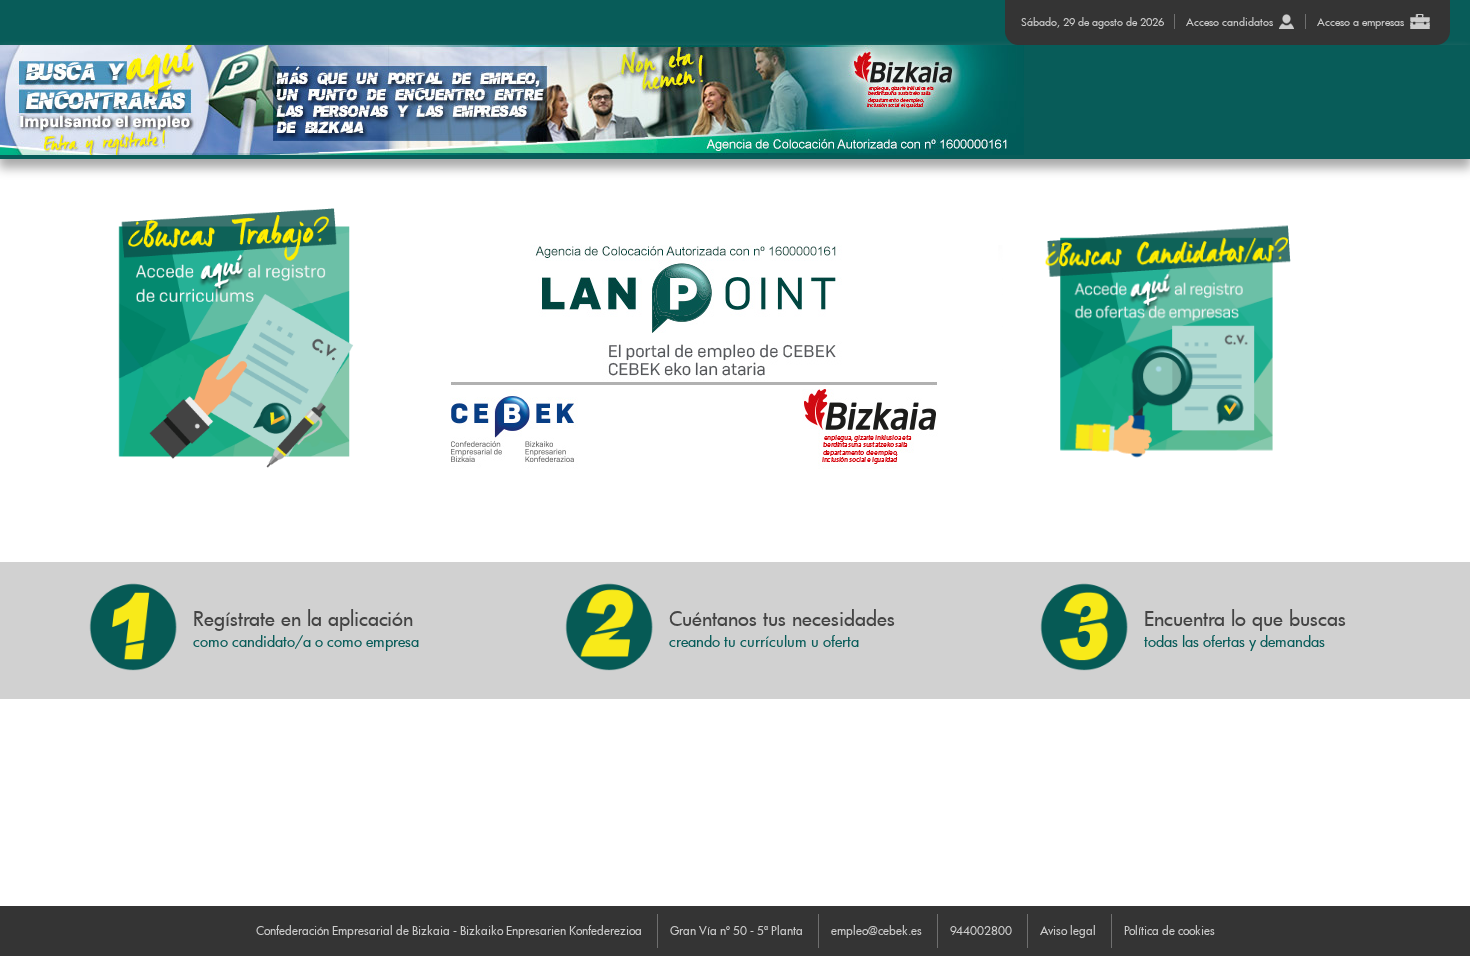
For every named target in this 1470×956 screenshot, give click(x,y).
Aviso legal (1068, 930)
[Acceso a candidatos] (230, 338)
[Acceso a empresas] (1203, 343)
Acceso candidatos (1229, 21)
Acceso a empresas (1360, 21)
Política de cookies (1169, 930)
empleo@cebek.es (876, 930)
